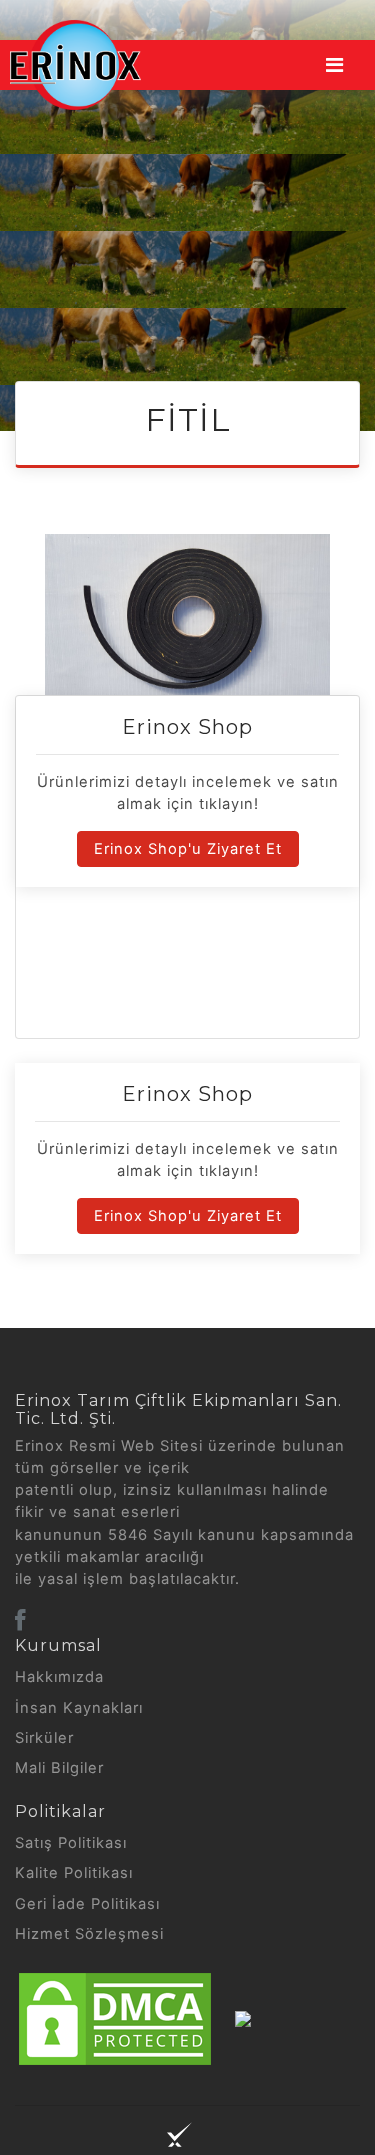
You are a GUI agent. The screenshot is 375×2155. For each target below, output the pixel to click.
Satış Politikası (71, 1843)
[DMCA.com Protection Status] (115, 2018)
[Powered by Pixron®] (179, 2134)
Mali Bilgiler (59, 1768)
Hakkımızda (59, 1677)
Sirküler (44, 1738)
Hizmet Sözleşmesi (89, 1934)
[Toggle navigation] (334, 65)
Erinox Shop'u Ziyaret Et (188, 849)
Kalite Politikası (74, 1873)
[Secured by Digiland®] (243, 2018)
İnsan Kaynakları (79, 1708)
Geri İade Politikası (87, 1904)
